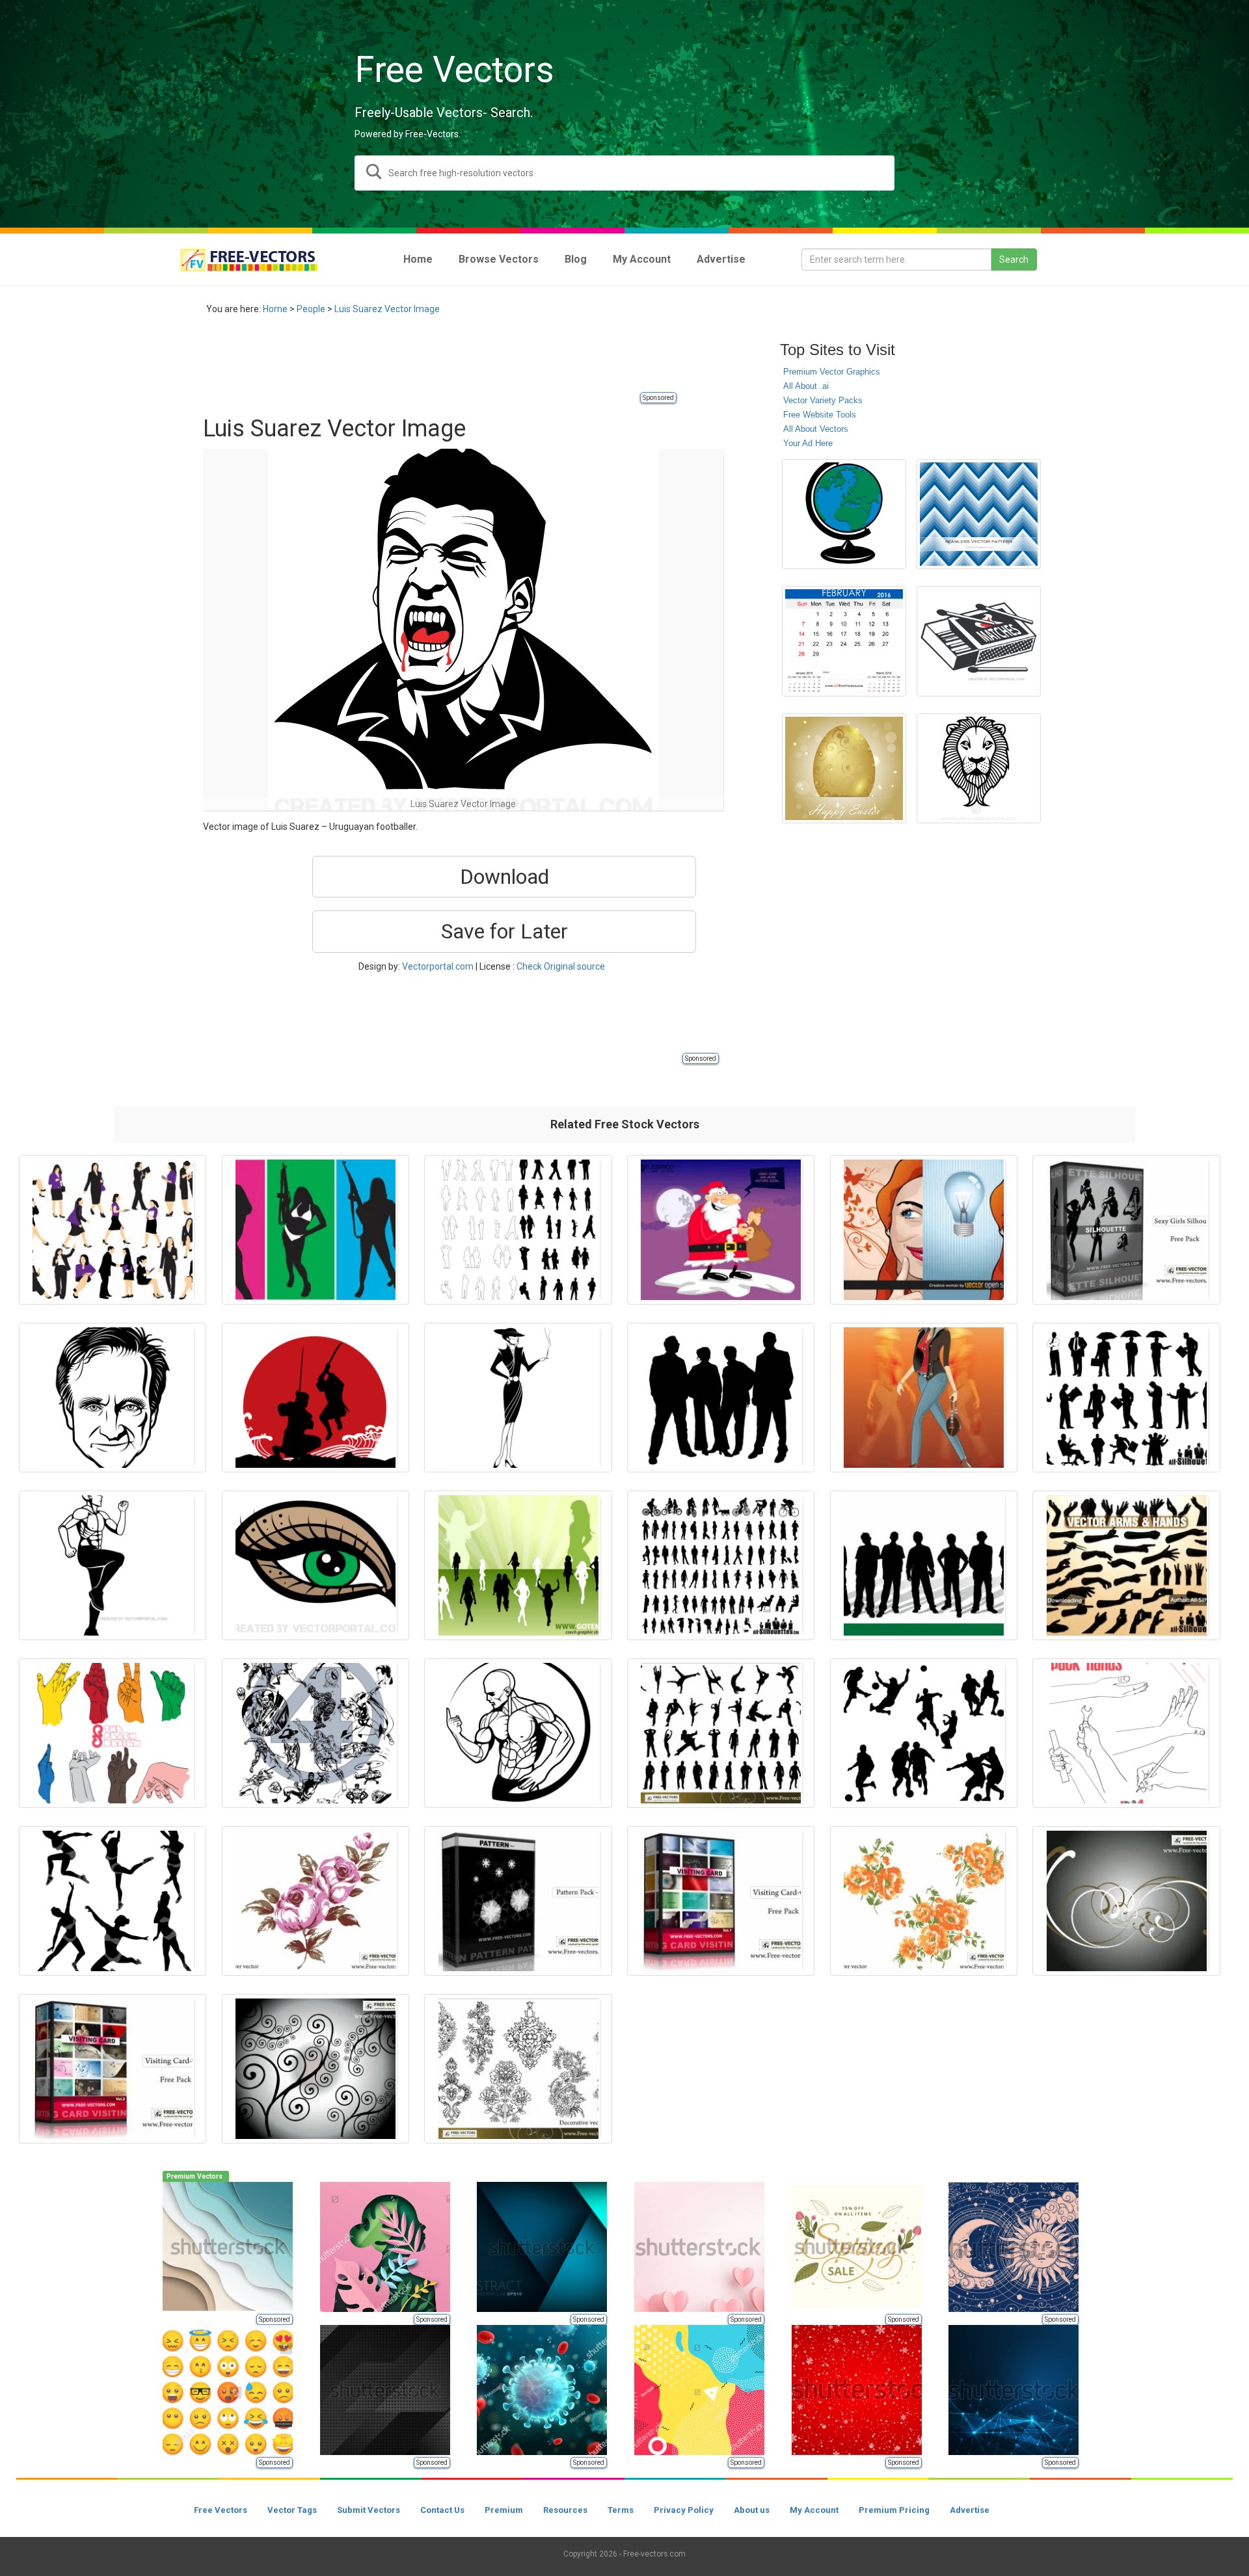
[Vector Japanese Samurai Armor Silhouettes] (316, 1398)
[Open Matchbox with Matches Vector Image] (979, 641)
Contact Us (442, 2510)
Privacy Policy (684, 2510)
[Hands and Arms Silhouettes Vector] (1126, 1565)
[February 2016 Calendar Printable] (844, 641)
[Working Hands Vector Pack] (1126, 1733)
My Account (814, 2510)
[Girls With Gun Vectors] (316, 1230)
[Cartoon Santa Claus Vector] (721, 1230)
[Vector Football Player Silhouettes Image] (924, 1733)
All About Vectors (816, 429)
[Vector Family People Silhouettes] (721, 1398)
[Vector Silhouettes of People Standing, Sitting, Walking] (721, 1565)
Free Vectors (221, 2510)
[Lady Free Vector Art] (924, 1398)
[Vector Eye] (316, 1565)
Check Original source (561, 966)
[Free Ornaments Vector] (1126, 1901)
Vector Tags (292, 2510)
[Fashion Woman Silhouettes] (518, 1565)
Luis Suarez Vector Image (387, 309)
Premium (504, 2510)
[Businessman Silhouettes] (1126, 1398)
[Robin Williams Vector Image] (113, 1398)
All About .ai (806, 386)
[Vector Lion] (979, 768)
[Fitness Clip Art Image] (113, 1565)
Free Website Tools (820, 415)
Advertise (970, 2510)
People (311, 309)
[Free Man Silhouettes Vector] (721, 1733)
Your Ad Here (808, 443)
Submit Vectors (369, 2510)
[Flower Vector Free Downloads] (924, 1901)
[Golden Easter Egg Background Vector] (844, 768)
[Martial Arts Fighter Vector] (518, 1733)
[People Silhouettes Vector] (924, 1565)
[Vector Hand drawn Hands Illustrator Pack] (113, 1733)
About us (752, 2510)
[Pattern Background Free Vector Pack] (518, 1901)
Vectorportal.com (438, 966)
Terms (621, 2510)
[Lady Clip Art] (518, 1398)
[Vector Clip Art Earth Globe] (844, 514)
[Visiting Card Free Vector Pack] (721, 1901)
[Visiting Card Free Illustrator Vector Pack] (113, 2069)
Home (275, 309)
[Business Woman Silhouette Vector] (113, 1230)
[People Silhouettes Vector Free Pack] (518, 1230)
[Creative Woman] (924, 1230)
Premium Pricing (894, 2510)
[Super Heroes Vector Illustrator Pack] (316, 1733)
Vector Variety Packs (823, 400)
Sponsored (658, 398)
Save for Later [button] (504, 931)
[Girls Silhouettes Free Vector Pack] (1126, 1230)
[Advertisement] (440, 361)
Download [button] (504, 877)
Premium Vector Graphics (832, 372)
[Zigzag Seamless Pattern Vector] (979, 514)
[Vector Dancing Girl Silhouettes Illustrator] (113, 1901)
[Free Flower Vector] (316, 1901)
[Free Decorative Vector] (518, 2069)
